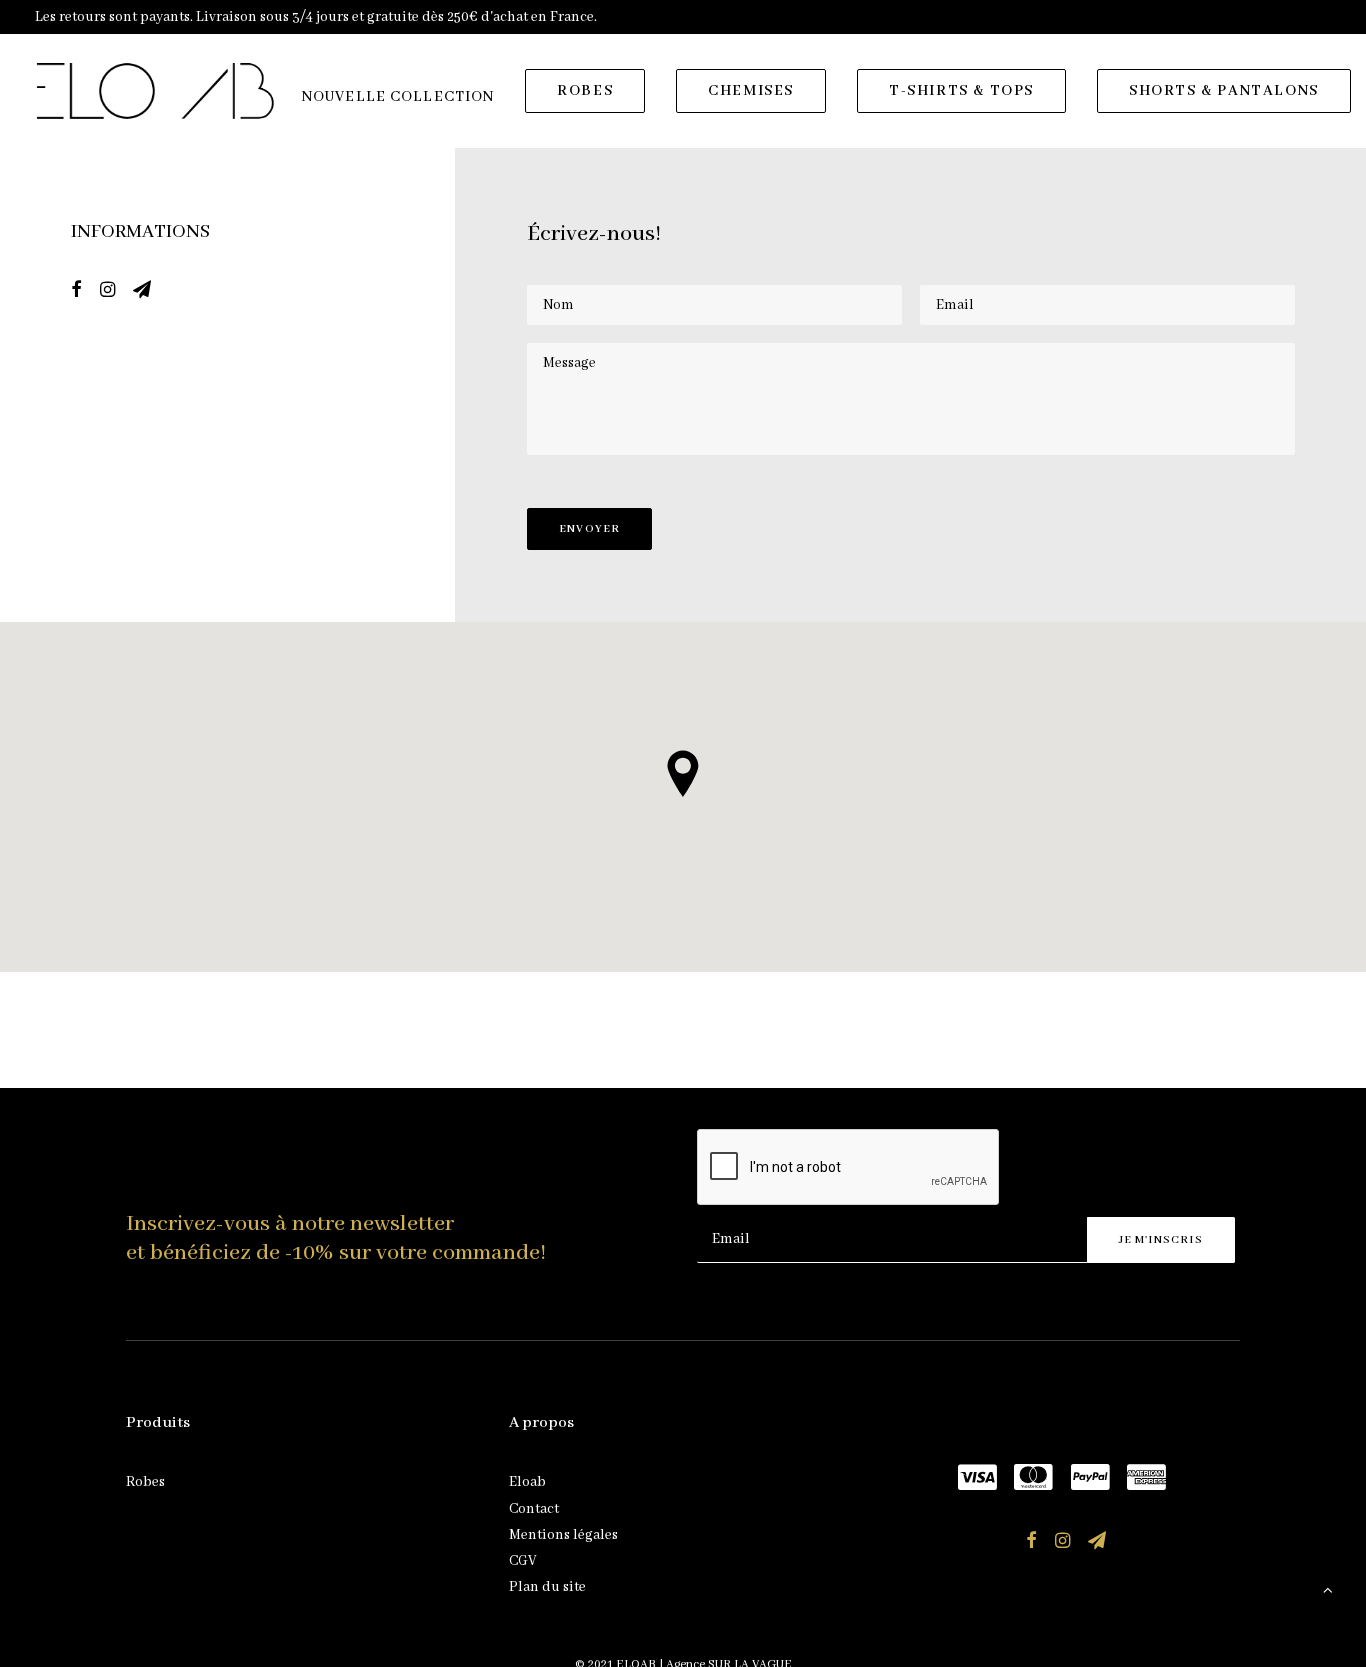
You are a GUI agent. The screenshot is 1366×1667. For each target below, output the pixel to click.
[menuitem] (398, 97)
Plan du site (547, 1587)
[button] (76, 293)
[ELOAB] (155, 91)
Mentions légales (563, 1535)
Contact (534, 1509)
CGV (522, 1561)
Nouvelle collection (398, 97)
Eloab (527, 1482)
